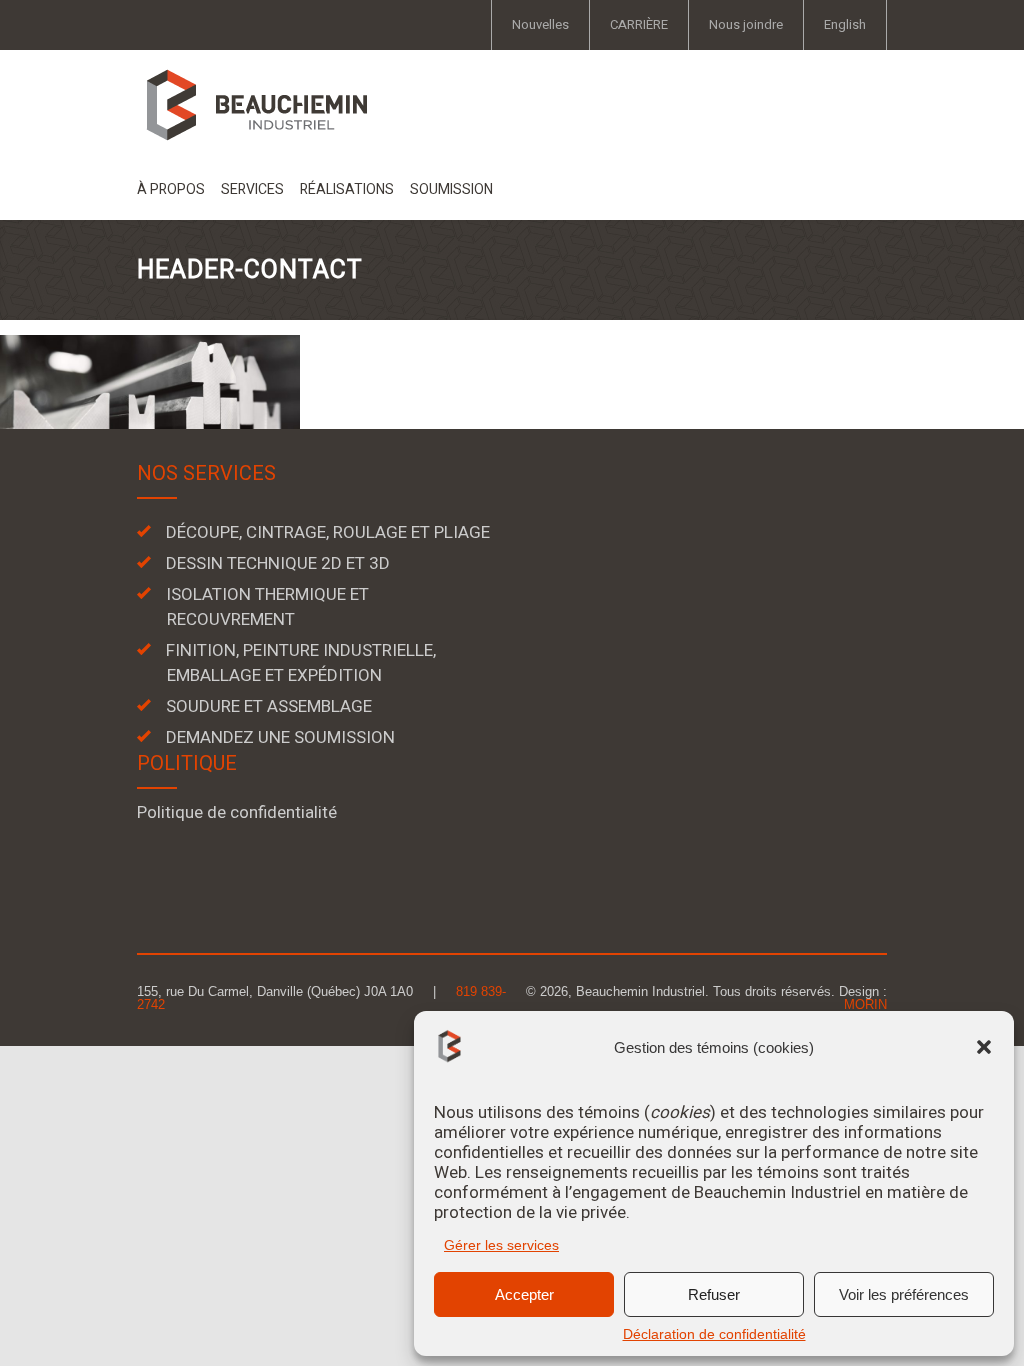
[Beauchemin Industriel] (256, 104)
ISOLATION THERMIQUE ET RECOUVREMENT (267, 607)
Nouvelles (540, 24)
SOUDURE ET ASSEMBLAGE (269, 706)
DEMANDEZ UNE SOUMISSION (280, 737)
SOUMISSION (451, 189)
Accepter (524, 1294)
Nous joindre (746, 24)
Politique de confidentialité (237, 812)
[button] (984, 1047)
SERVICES (252, 189)
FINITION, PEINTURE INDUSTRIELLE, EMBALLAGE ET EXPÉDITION (301, 663)
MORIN (865, 1004)
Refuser (714, 1294)
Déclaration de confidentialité (714, 1334)
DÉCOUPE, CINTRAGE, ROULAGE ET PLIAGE (328, 532)
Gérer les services (501, 1245)
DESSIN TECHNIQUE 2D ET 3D (278, 563)
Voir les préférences (904, 1294)
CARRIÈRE (639, 24)
